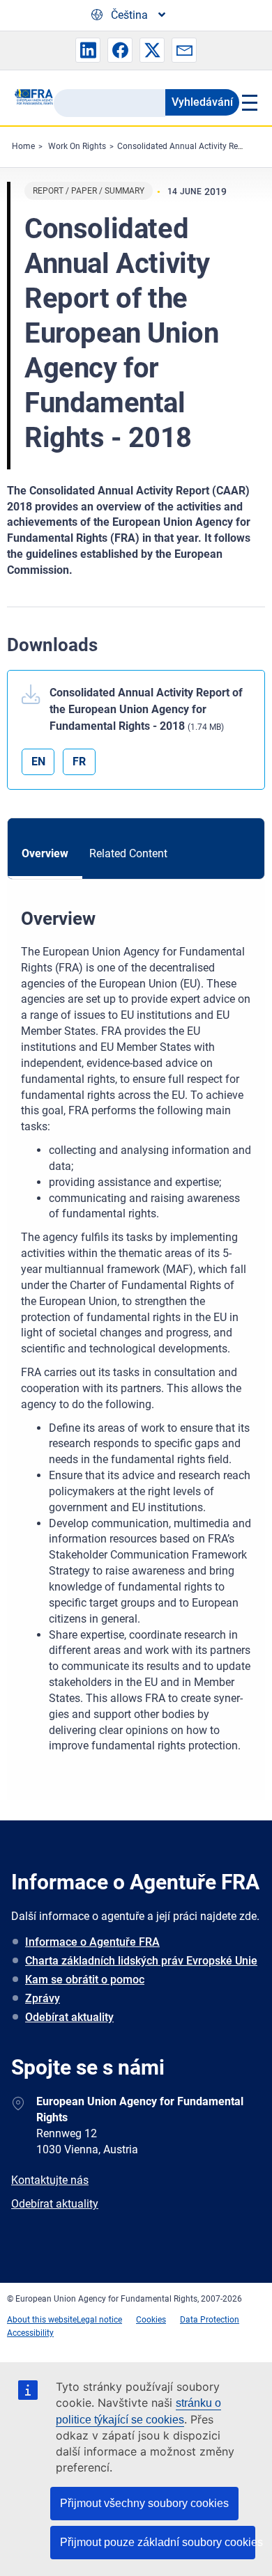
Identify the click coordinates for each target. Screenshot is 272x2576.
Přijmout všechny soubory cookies (144, 2503)
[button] (88, 50)
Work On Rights (77, 146)
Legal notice (99, 2320)
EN (38, 762)
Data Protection (210, 2320)
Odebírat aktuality (69, 2017)
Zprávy (43, 1998)
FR (79, 762)
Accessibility (30, 2333)
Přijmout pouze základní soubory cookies (158, 2542)
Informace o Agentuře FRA (92, 1942)
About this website (42, 2320)
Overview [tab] (45, 853)
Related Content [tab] (128, 853)
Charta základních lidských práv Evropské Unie (141, 1961)
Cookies (151, 2320)
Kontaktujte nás (50, 2180)
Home (23, 146)
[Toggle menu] (249, 102)
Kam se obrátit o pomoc (85, 1980)
